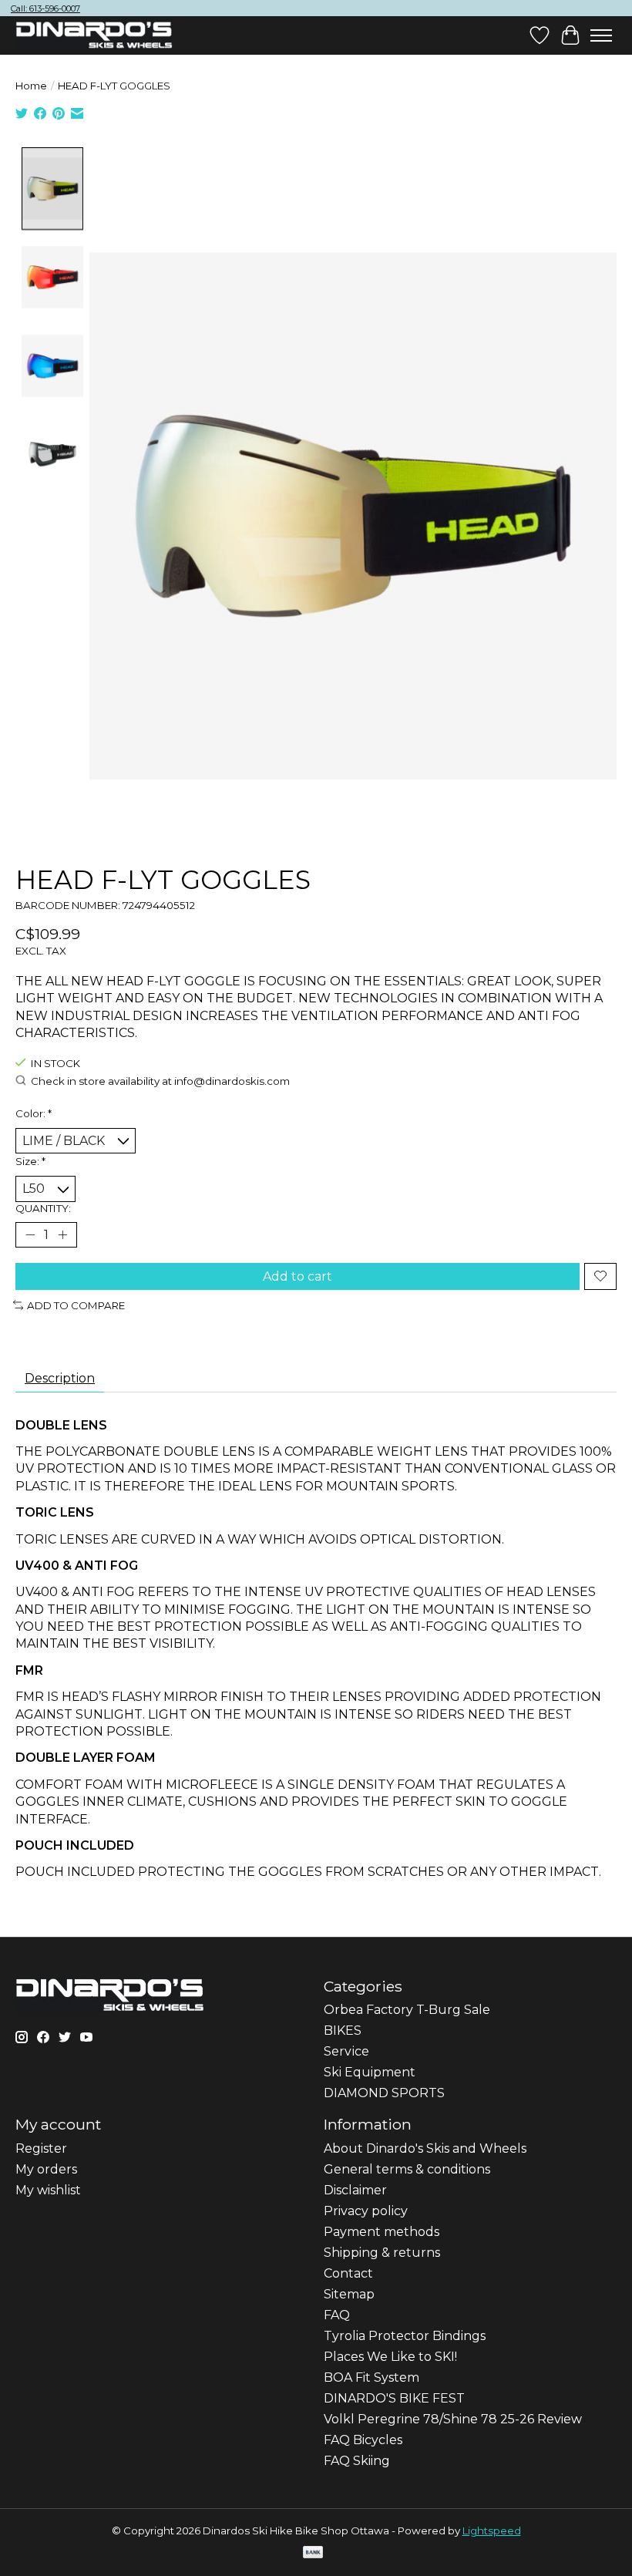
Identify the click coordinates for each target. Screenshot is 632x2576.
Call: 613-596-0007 (45, 8)
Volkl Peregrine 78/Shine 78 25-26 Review (453, 2419)
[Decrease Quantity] (30, 1234)
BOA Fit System (371, 2377)
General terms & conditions (407, 2169)
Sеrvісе (346, 2051)
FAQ (337, 2315)
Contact (348, 2273)
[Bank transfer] (313, 2553)
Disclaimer (355, 2190)
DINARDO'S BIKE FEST (394, 2398)
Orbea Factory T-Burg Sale (407, 2010)
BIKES (343, 2030)
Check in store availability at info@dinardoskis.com (160, 1081)
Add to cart (298, 1276)
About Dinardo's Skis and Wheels (425, 2148)
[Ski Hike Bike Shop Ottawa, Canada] (94, 35)
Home (31, 86)
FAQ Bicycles (363, 2440)
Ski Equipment (370, 2072)
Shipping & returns (382, 2253)
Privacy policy (366, 2211)
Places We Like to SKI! (390, 2357)
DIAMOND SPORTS (384, 2093)
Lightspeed (492, 2531)
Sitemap (349, 2294)
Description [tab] (60, 1378)
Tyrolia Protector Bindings (405, 2336)
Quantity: (43, 1208)
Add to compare (76, 1305)
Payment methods (382, 2232)
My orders (46, 2169)
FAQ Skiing (357, 2461)
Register (41, 2148)
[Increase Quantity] (62, 1234)
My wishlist (48, 2190)
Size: (30, 1161)
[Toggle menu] (601, 35)
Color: (34, 1113)
